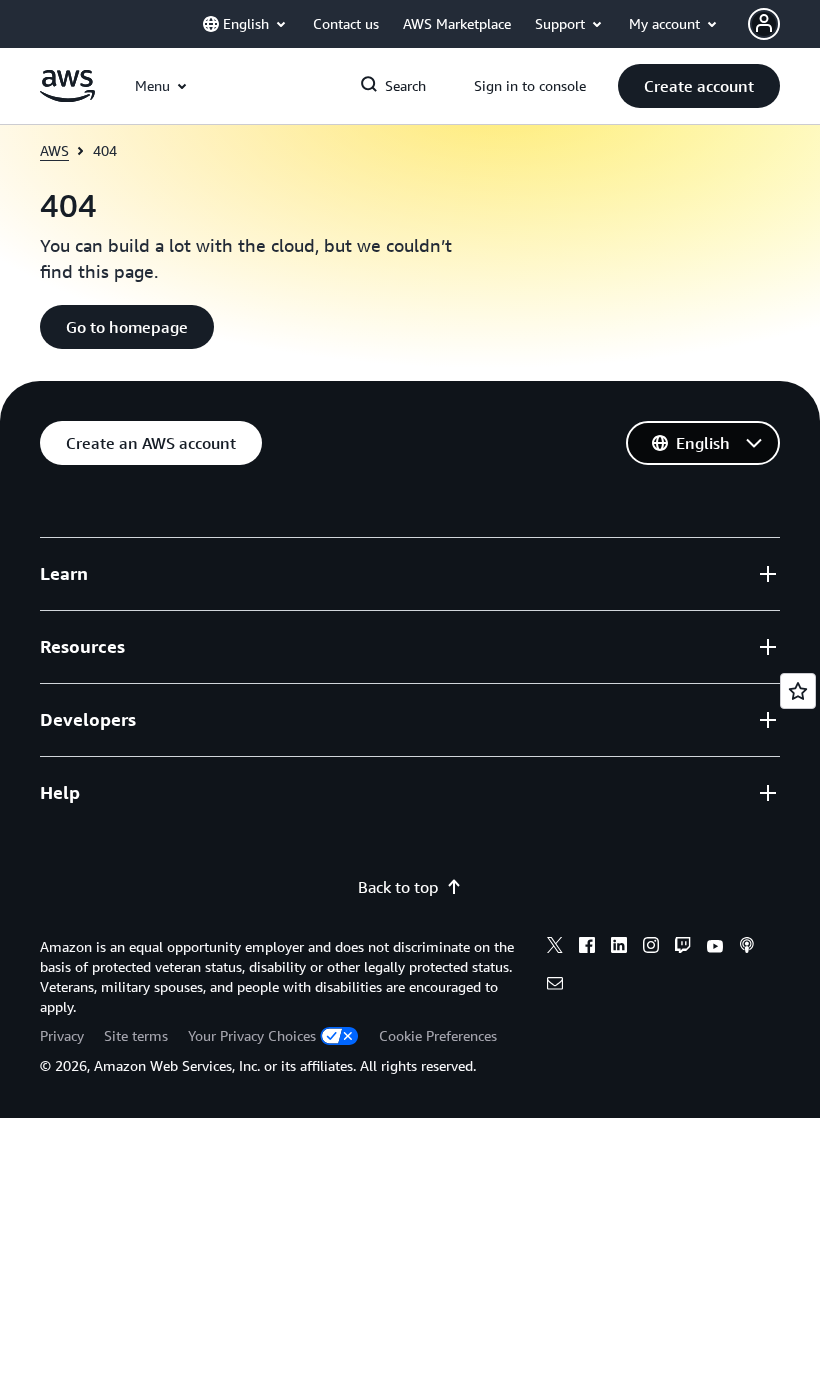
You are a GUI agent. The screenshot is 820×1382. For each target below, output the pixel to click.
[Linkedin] (619, 948)
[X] (555, 948)
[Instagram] (651, 948)
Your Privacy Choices (252, 1035)
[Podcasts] (747, 948)
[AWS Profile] (764, 24)
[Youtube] (715, 948)
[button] (699, 86)
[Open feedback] (798, 691)
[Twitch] (683, 948)
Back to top (398, 887)
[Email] (555, 986)
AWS (54, 150)
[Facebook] (587, 948)
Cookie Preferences (438, 1035)
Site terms (136, 1035)
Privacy (62, 1035)
